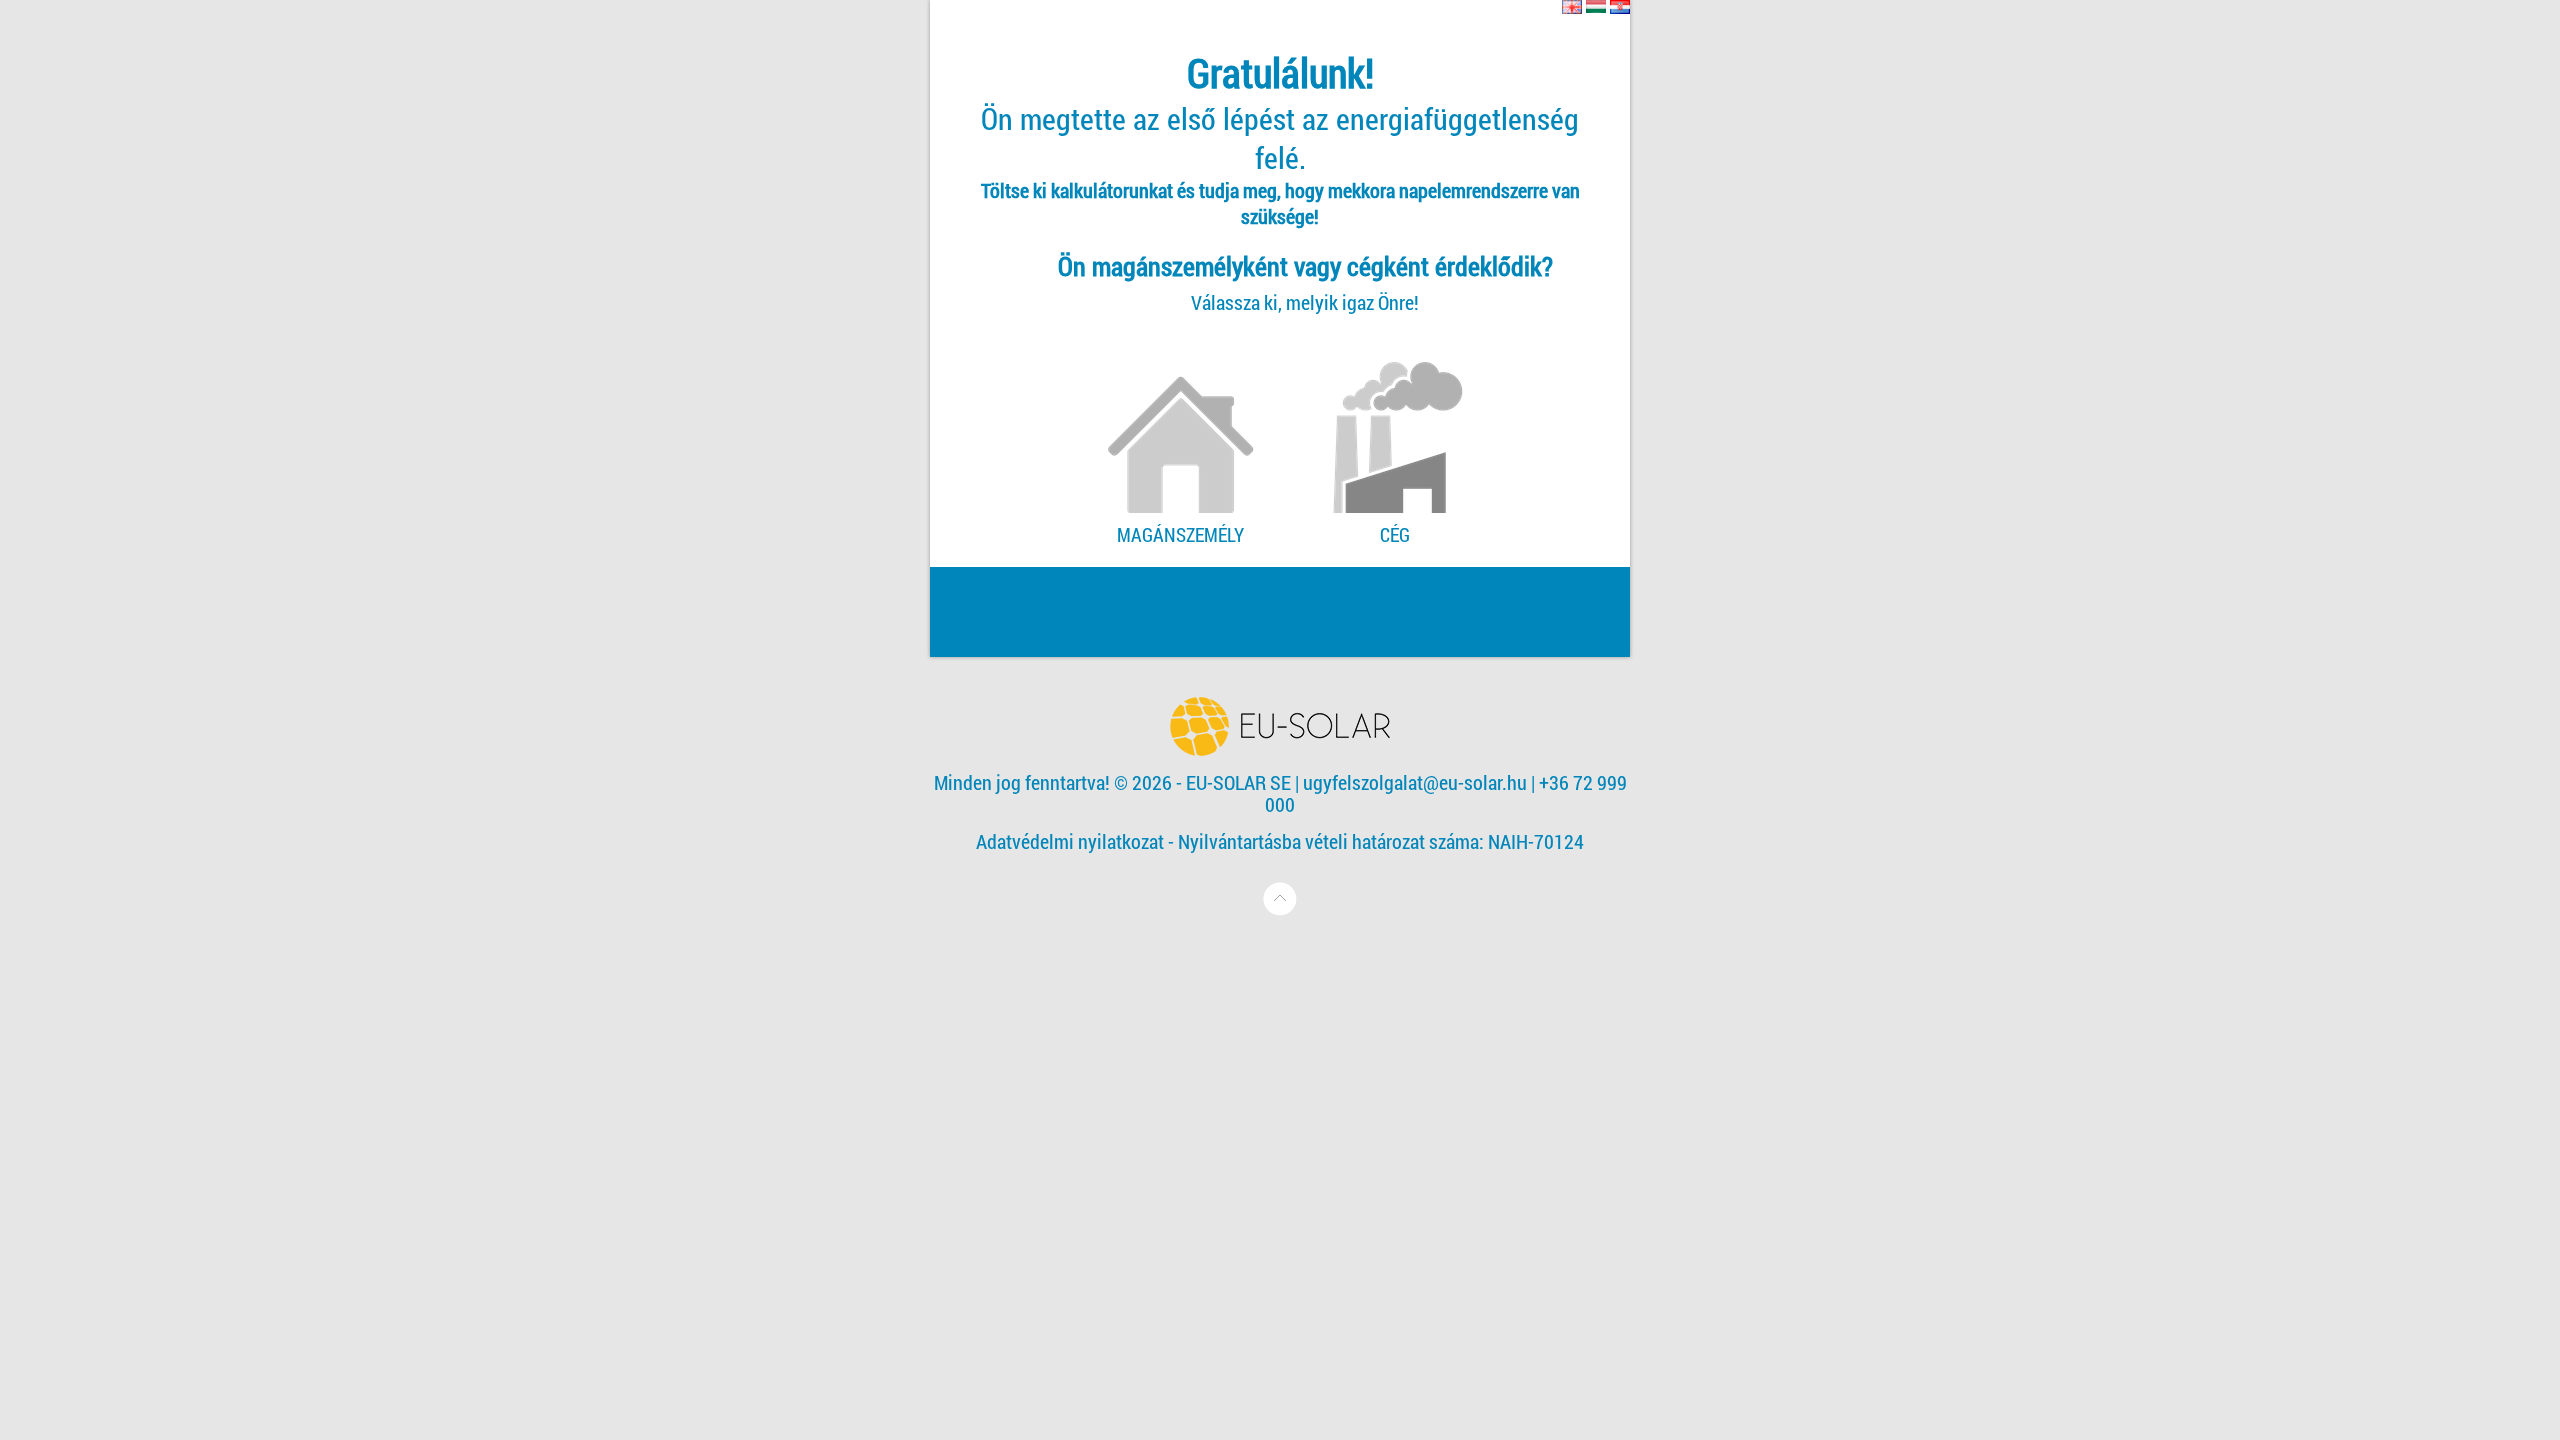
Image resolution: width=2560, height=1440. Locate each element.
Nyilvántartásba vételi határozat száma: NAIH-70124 (1381, 841)
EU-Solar (1280, 726)
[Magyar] (1596, 6)
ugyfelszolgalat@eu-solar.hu (1415, 782)
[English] (1572, 7)
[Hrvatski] (1620, 7)
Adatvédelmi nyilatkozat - (1077, 841)
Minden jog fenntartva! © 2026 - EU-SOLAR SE (1114, 782)
